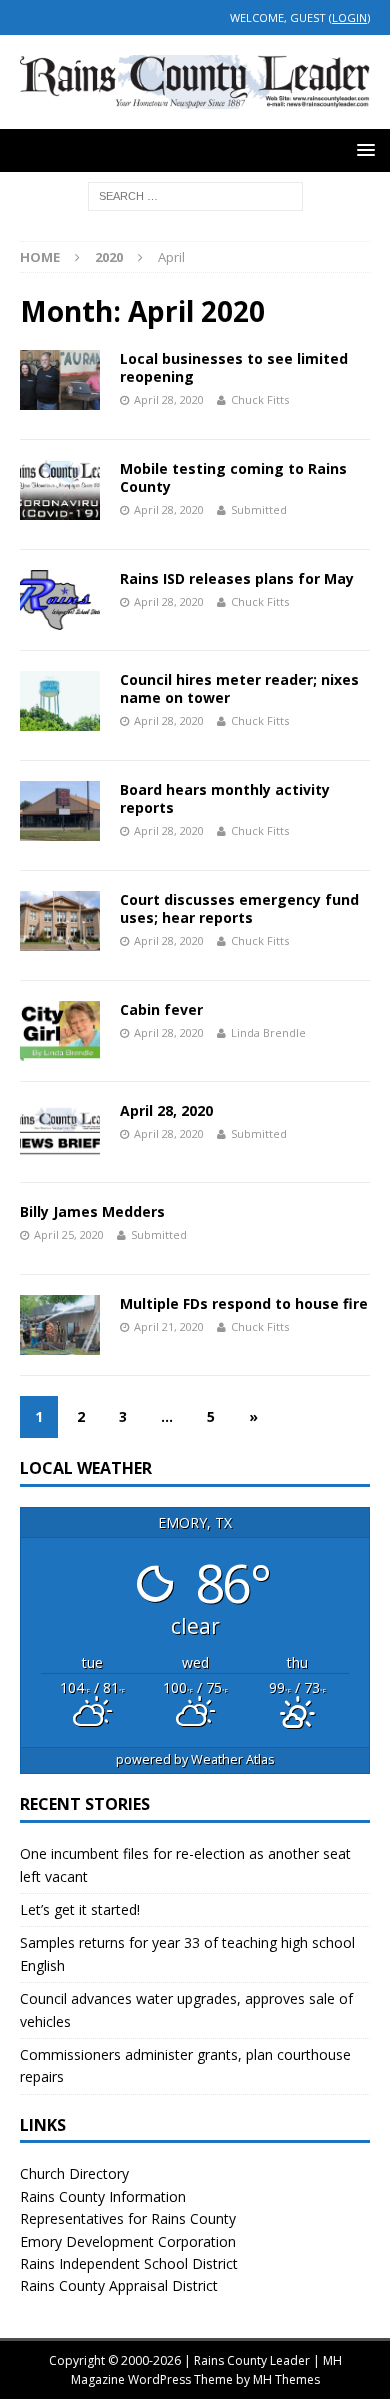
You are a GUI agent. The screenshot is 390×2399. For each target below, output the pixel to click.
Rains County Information (103, 2196)
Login (349, 17)
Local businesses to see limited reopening (234, 367)
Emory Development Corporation (128, 2241)
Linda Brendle (268, 1032)
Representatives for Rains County (128, 2218)
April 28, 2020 (166, 1110)
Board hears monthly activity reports (225, 798)
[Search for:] (195, 194)
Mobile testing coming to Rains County (233, 477)
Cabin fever (161, 1009)
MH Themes (286, 2379)
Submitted (259, 509)
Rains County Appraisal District (119, 2285)
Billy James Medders (92, 1211)
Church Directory (74, 2173)
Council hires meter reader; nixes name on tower (239, 688)
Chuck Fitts (260, 399)
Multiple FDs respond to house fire (244, 1303)
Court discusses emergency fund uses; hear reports (239, 908)
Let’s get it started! (80, 1909)
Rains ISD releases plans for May (237, 578)
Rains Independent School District (129, 2263)
